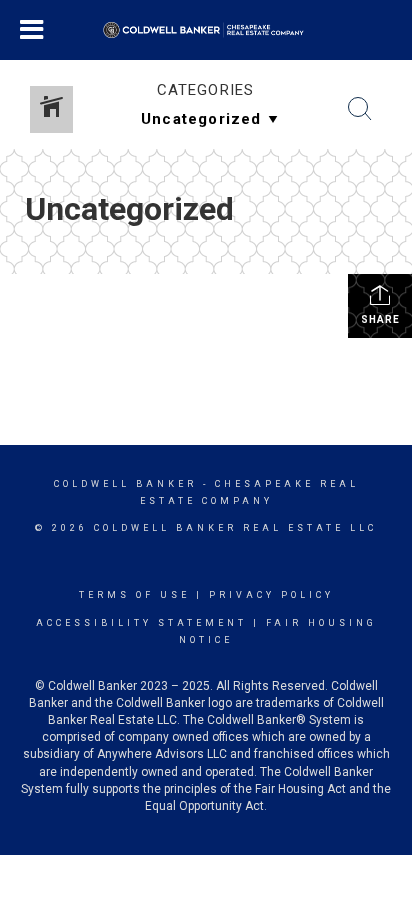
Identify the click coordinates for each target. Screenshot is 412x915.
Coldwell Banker (125, 484)
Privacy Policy (271, 595)
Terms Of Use (134, 595)
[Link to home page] (206, 30)
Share (380, 319)
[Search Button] (360, 109)
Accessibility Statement (141, 623)
